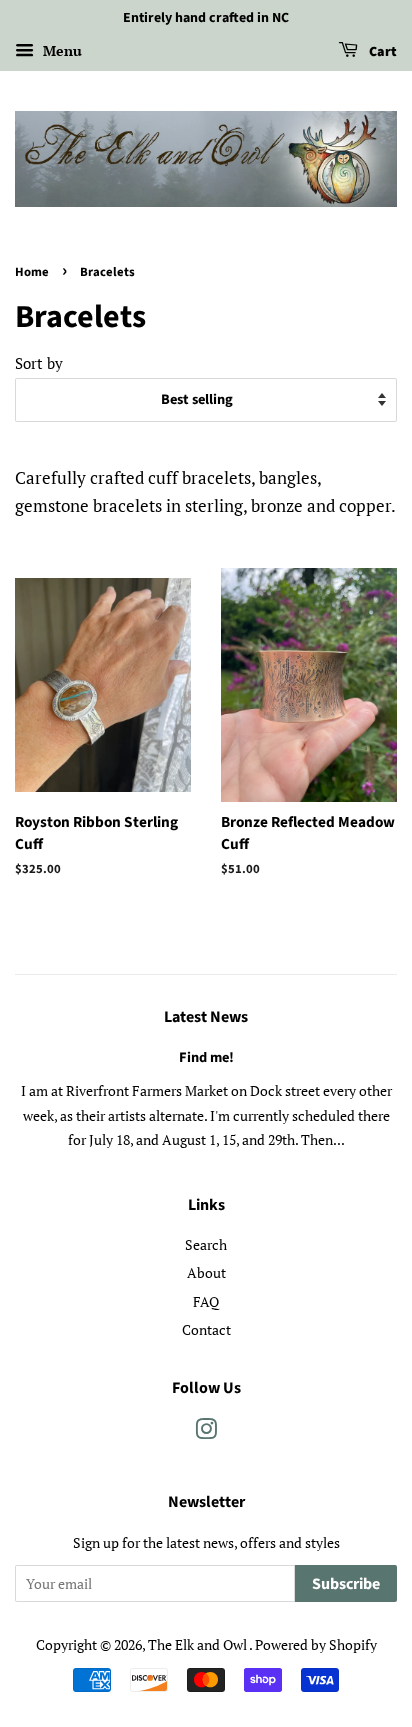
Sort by (39, 363)
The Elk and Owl (198, 1644)
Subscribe (346, 1584)
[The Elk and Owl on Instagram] (206, 1432)
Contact (206, 1329)
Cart (381, 52)
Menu (60, 50)
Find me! (206, 1057)
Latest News (206, 1017)
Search (206, 1244)
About (206, 1272)
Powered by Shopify (316, 1644)
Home (32, 272)
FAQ (206, 1301)
